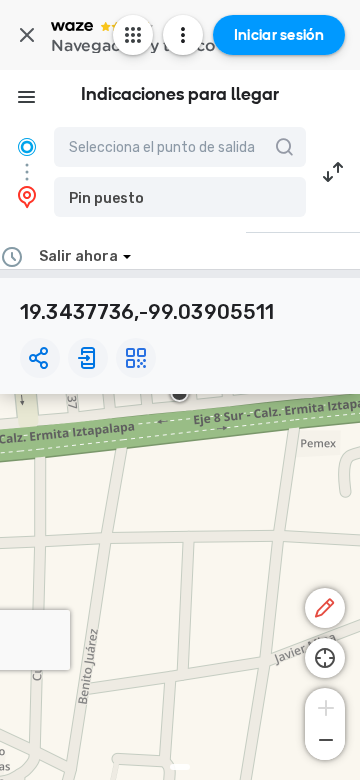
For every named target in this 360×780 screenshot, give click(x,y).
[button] (180, 197)
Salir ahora (78, 256)
